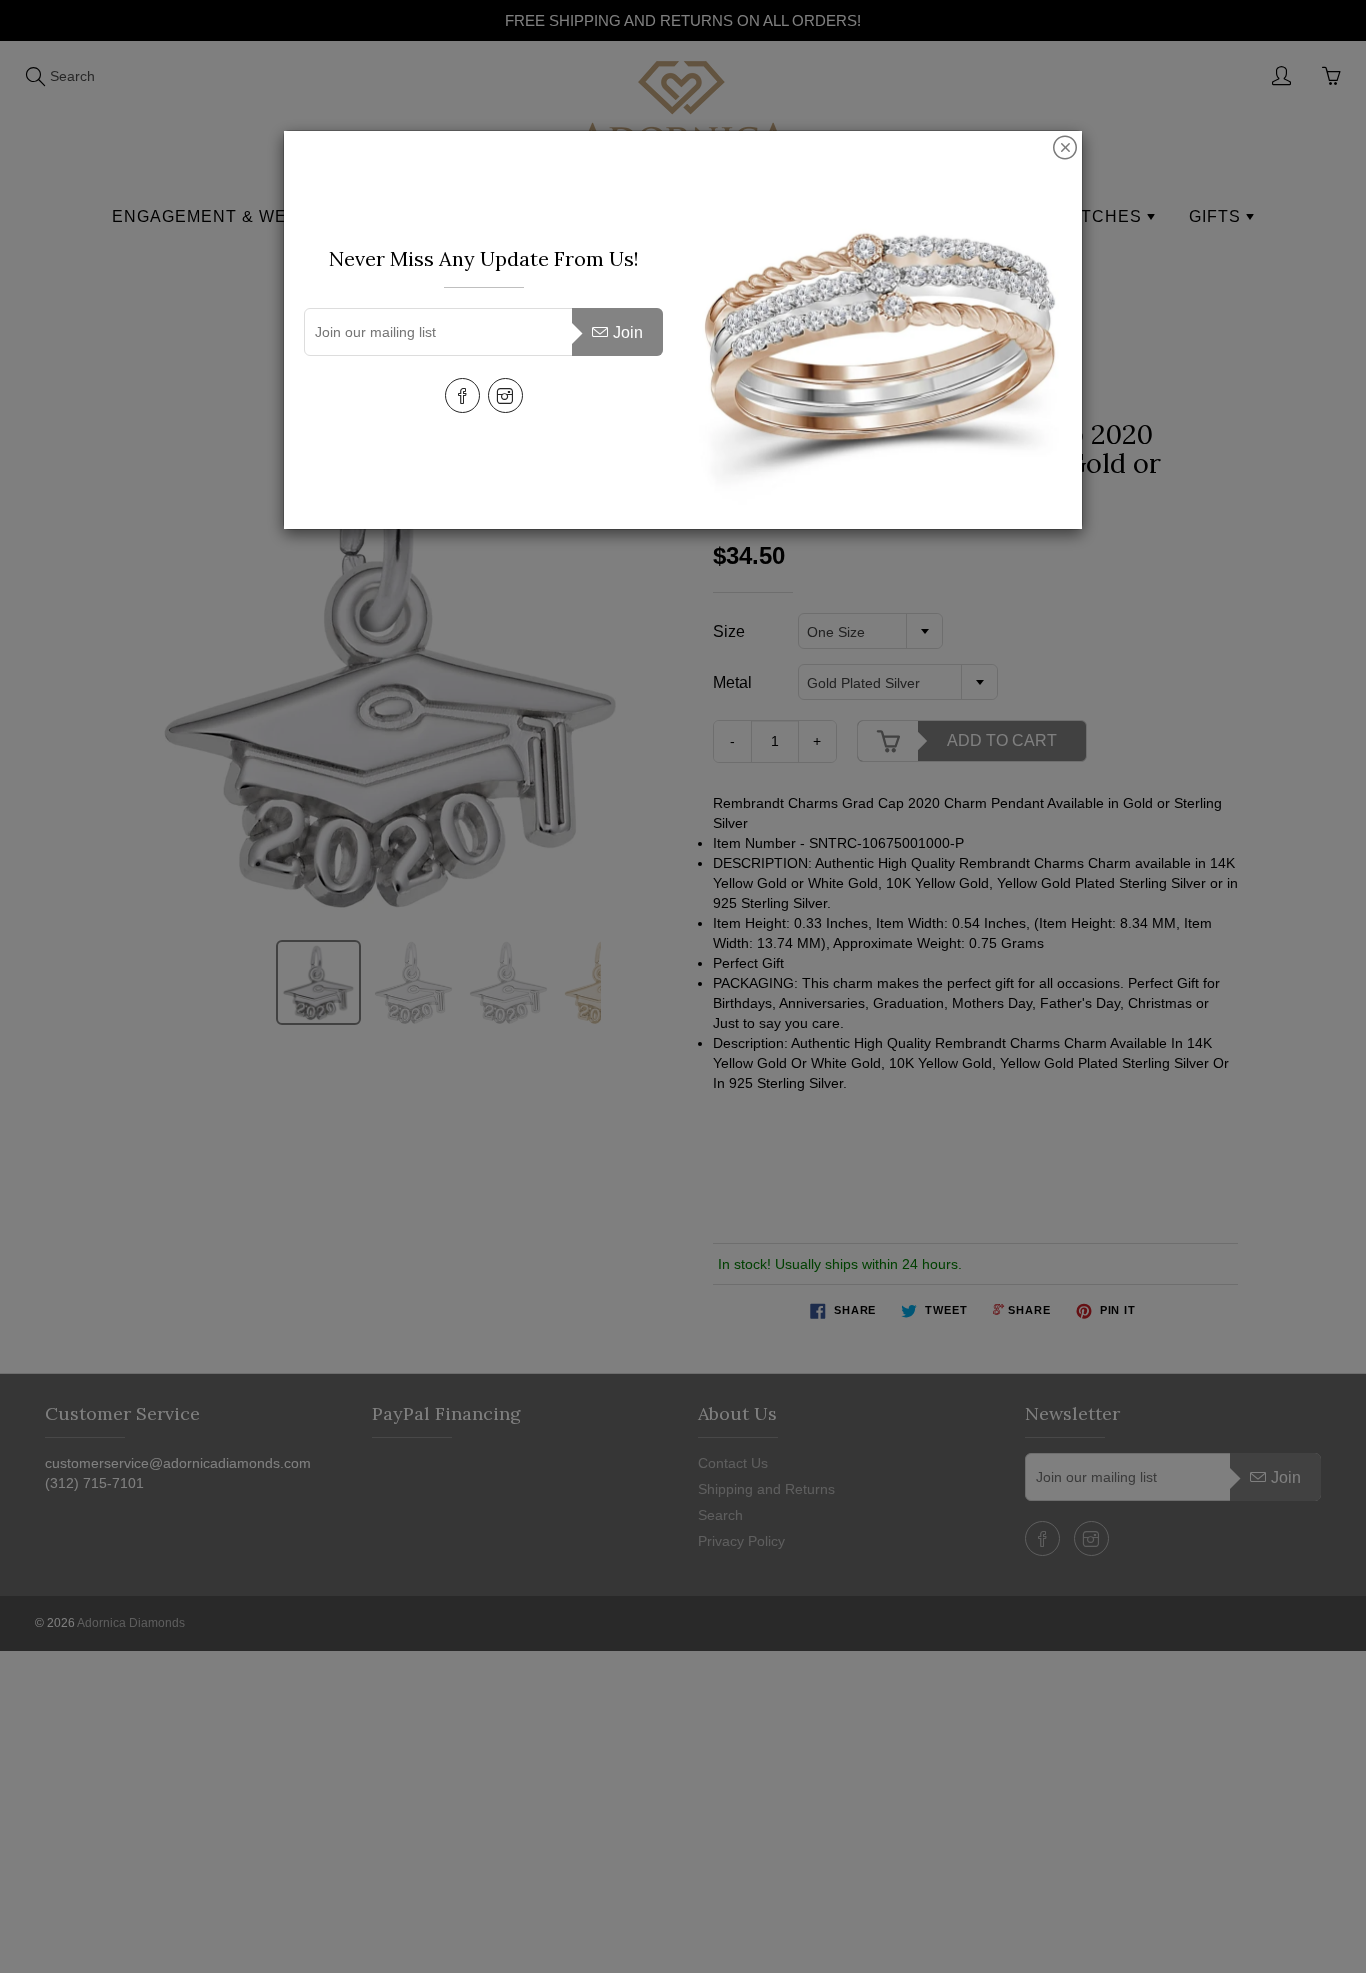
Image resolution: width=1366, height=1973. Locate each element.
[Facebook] (462, 395)
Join (628, 332)
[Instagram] (505, 395)
